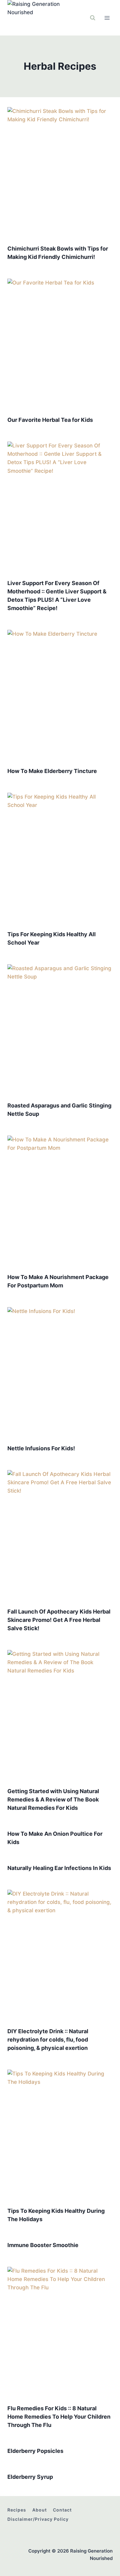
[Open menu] (107, 18)
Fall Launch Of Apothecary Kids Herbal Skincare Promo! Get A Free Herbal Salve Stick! (59, 1620)
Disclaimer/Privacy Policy (38, 2519)
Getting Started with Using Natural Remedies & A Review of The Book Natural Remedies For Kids (53, 1799)
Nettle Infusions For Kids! (41, 1448)
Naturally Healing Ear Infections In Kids (59, 1868)
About (40, 2510)
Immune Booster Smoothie (43, 2245)
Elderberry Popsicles (35, 2451)
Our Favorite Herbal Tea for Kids (50, 420)
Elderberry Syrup (30, 2477)
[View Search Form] (93, 18)
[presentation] (60, 173)
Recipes (17, 2510)
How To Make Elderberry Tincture (52, 771)
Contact (62, 2510)
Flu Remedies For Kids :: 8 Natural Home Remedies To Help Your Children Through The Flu (59, 2417)
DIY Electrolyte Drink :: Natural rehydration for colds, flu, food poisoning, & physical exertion (48, 2040)
